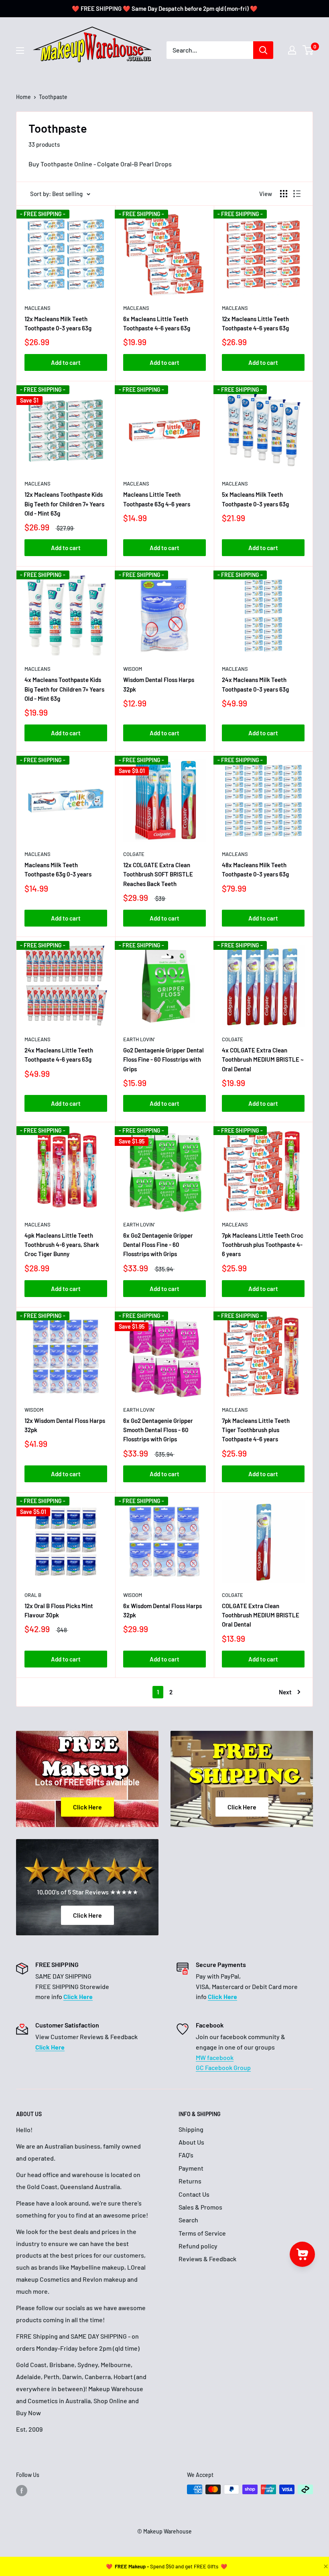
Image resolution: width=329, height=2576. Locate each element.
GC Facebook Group (223, 2067)
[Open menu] (20, 51)
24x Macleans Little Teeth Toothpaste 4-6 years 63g (59, 1055)
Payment (191, 2168)
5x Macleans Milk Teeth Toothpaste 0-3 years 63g (255, 499)
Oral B (33, 1595)
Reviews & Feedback (207, 2259)
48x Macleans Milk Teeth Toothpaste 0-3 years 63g (255, 869)
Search (188, 2220)
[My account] (292, 50)
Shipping (191, 2129)
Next (285, 1692)
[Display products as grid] (284, 194)
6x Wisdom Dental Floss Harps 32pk (162, 1610)
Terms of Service (202, 2233)
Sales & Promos (200, 2207)
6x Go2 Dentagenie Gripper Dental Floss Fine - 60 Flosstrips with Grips (158, 1245)
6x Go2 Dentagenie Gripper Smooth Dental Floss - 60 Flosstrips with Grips (158, 1430)
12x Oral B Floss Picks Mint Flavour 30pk (59, 1610)
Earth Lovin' (139, 1039)
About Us (191, 2142)
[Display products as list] (297, 194)
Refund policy (198, 2246)
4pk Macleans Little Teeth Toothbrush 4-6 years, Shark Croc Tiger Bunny (62, 1245)
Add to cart (66, 362)
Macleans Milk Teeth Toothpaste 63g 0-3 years (58, 869)
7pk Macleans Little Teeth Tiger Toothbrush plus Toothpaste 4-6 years (256, 1430)
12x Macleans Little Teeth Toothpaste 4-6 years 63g (255, 323)
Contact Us (194, 2194)
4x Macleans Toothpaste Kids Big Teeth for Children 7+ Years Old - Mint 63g (64, 689)
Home (23, 97)
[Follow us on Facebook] (22, 2490)
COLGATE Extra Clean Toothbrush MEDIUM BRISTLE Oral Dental (261, 1615)
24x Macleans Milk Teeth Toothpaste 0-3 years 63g (255, 684)
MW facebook (215, 2057)
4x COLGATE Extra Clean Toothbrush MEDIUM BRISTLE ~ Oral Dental (263, 1059)
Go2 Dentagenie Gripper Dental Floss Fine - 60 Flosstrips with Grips (163, 1059)
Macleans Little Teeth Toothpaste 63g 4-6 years (157, 499)
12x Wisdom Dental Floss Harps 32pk (65, 1425)
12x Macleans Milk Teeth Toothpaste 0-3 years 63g (58, 323)
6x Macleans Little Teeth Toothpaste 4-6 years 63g (157, 323)
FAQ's (186, 2155)
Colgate (134, 854)
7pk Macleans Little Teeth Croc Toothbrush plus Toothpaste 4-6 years (263, 1245)
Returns (190, 2181)
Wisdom (133, 669)
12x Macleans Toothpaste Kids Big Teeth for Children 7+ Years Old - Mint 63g (64, 504)
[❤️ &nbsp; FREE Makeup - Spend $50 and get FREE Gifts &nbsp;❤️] (167, 2566)
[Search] (263, 50)
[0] (308, 50)
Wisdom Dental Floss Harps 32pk (159, 684)
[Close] (325, 2566)
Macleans (38, 308)
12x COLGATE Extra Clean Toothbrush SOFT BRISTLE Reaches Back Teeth (158, 874)
